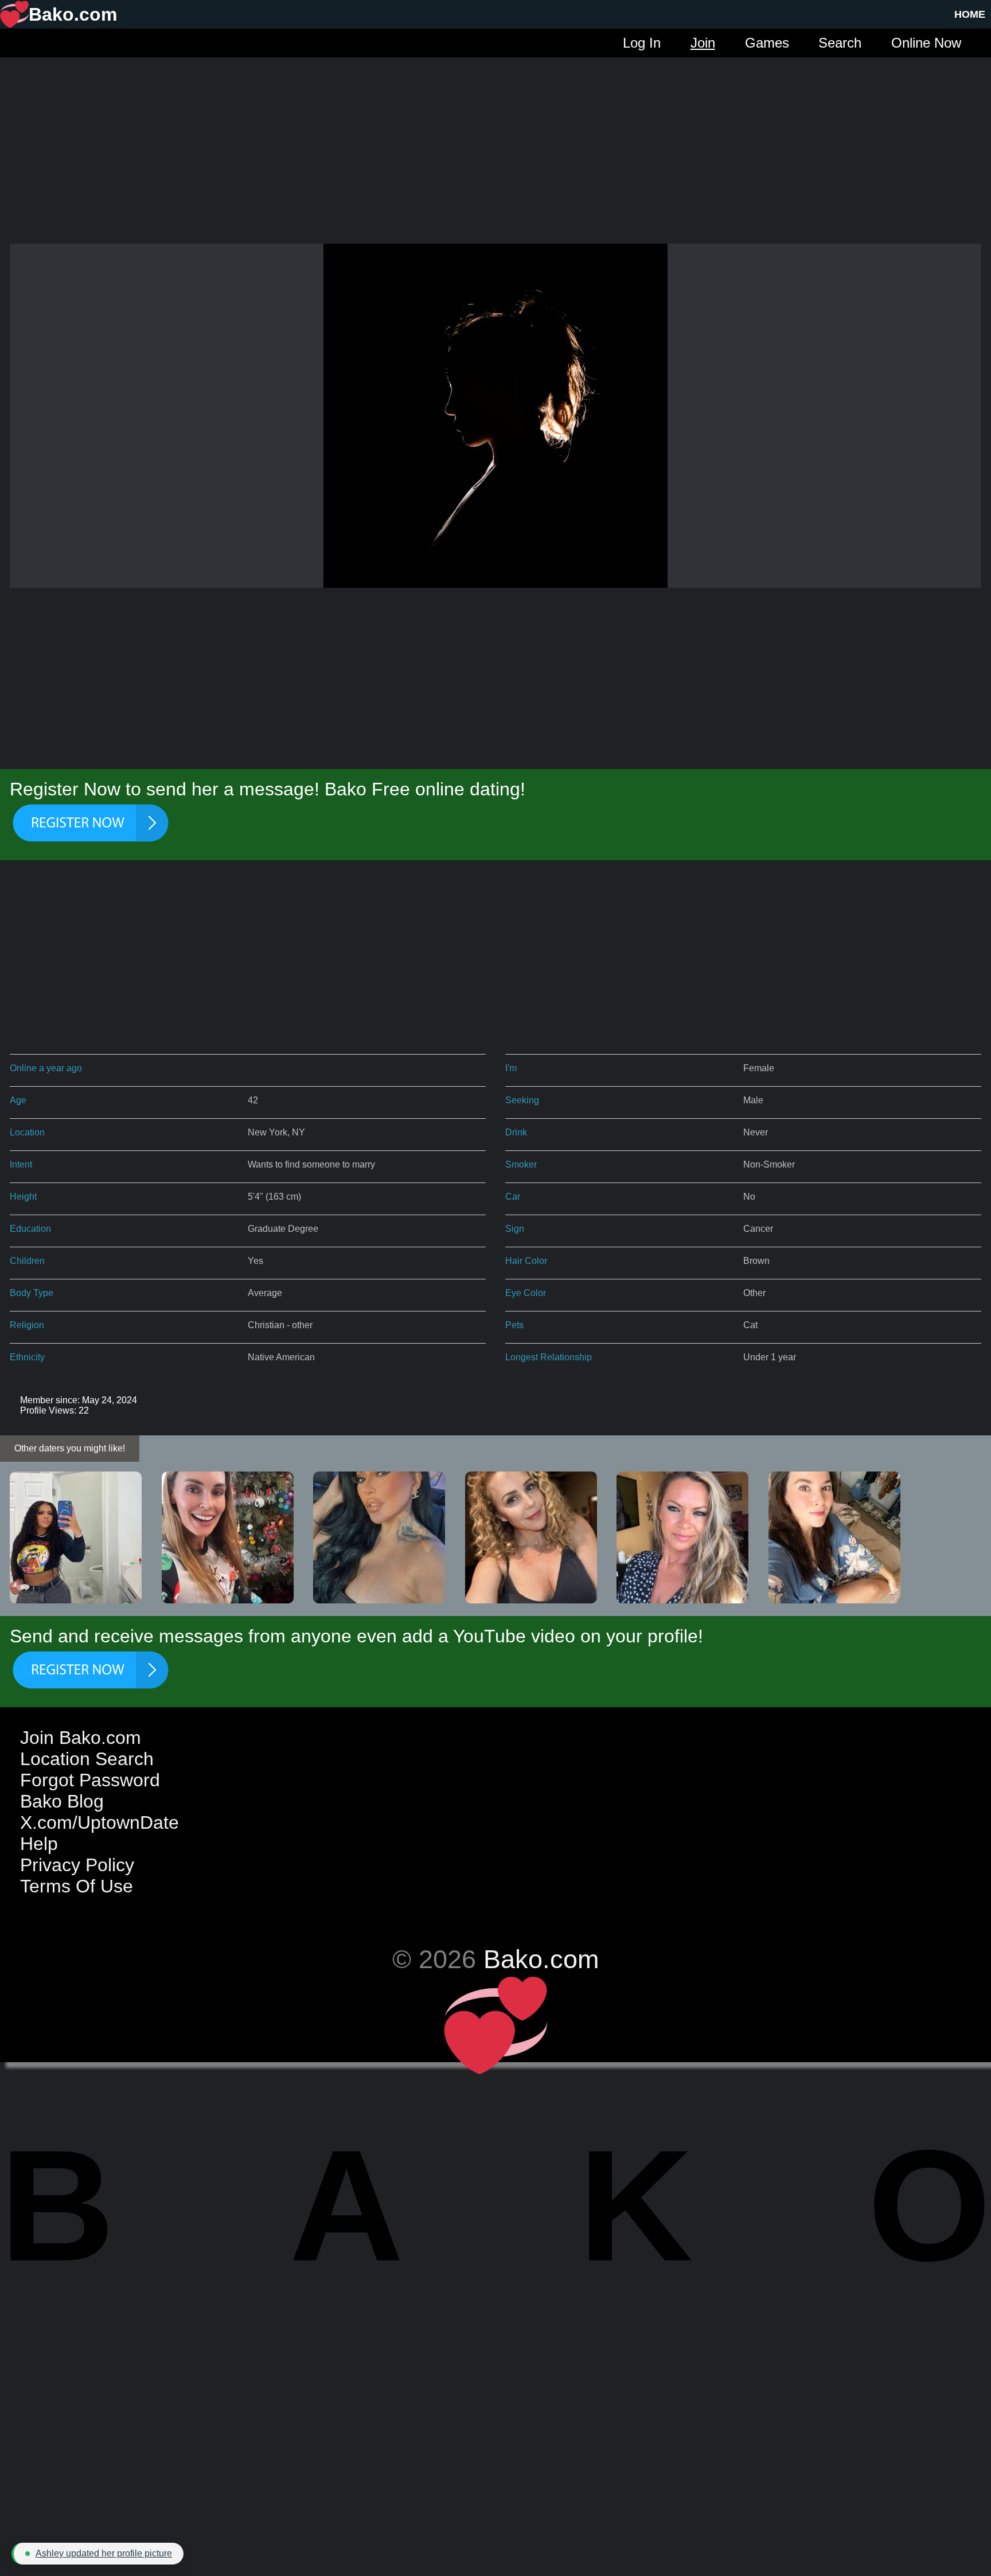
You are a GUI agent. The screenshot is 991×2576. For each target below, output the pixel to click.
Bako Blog (62, 1801)
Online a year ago (46, 1068)
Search (840, 43)
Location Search (87, 1759)
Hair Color (526, 1261)
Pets (514, 1325)
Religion (27, 1325)
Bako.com (541, 1959)
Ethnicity (27, 1357)
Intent (21, 1164)
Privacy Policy (77, 1865)
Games (767, 43)
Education (30, 1229)
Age (18, 1100)
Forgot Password (90, 1780)
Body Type (32, 1293)
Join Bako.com (81, 1738)
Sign (515, 1229)
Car (513, 1197)
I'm (511, 1068)
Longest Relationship (549, 1357)
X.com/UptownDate (100, 1822)
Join (703, 43)
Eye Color (526, 1293)
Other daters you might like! (70, 1448)
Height (23, 1197)
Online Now (926, 43)
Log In (642, 43)
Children (27, 1261)
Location (27, 1132)
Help (39, 1844)
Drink (516, 1132)
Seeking (522, 1100)
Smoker (521, 1164)
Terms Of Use (77, 1886)
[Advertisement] (495, 138)
